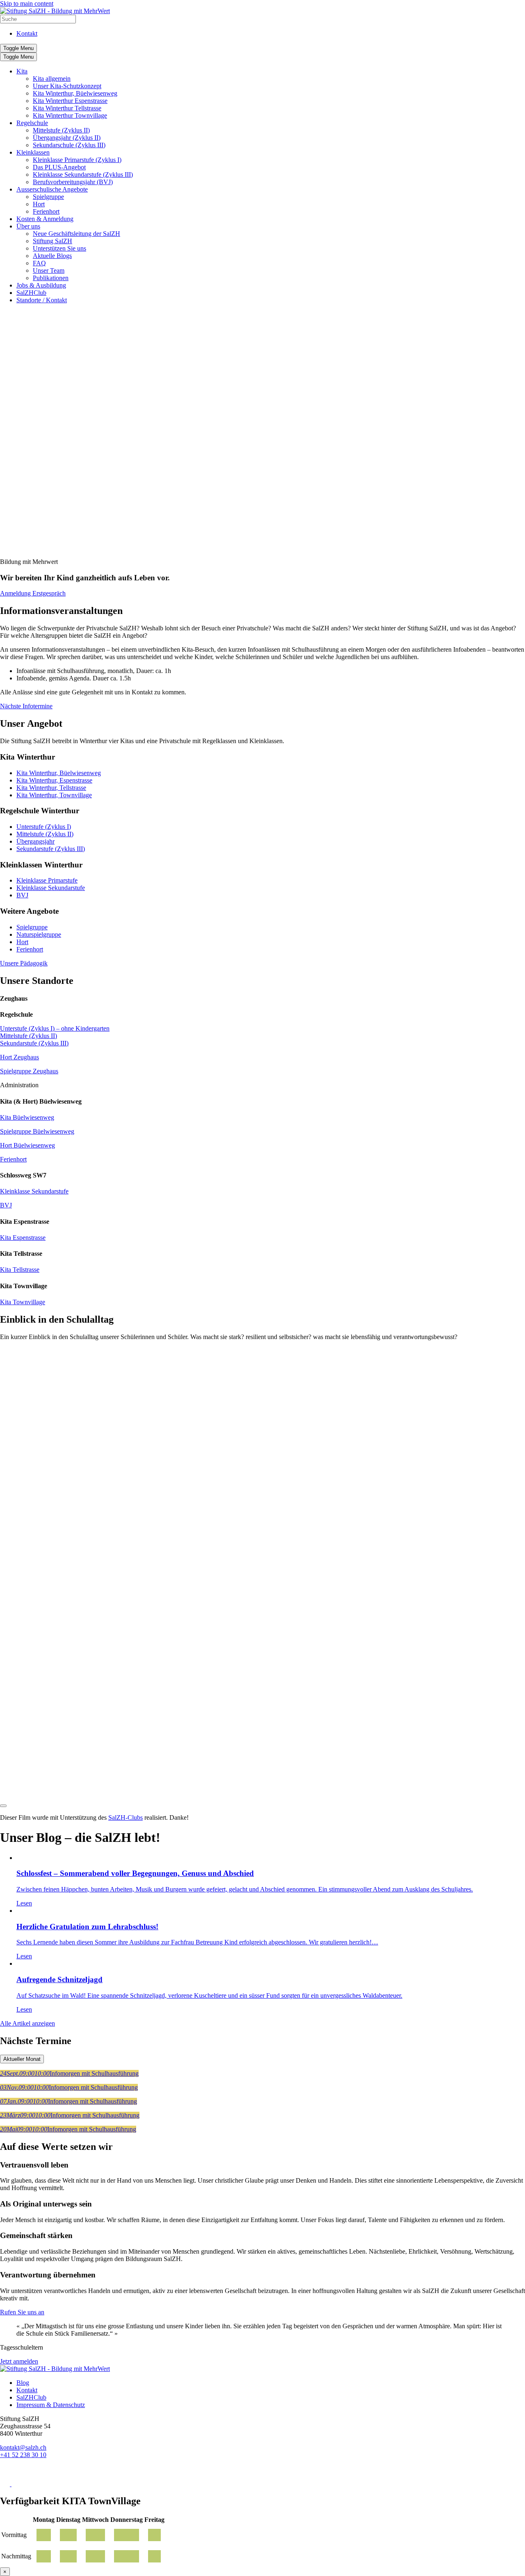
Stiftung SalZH (52, 241)
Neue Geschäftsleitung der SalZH (76, 234)
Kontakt (27, 33)
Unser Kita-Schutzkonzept (67, 86)
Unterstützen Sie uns (59, 248)
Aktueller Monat (22, 2059)
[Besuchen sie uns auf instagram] (16, 2484)
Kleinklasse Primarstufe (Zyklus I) (77, 160)
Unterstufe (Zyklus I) (44, 827)
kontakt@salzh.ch (23, 2447)
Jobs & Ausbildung (41, 285)
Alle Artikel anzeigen (27, 2023)
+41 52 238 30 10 (23, 2455)
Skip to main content (27, 3)
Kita (22, 71)
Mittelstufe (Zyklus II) (61, 130)
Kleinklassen (33, 152)
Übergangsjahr (35, 841)
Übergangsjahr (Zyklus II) (67, 138)
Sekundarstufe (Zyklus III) (51, 849)
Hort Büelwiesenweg (27, 1145)
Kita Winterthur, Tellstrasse (51, 788)
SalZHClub (31, 293)
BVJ (22, 895)
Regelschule (32, 123)
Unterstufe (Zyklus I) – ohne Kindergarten (55, 1028)
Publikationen (51, 278)
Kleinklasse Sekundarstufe (51, 888)
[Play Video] (3, 1806)
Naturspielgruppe (39, 934)
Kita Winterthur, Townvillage (54, 795)
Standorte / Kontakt (42, 300)
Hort (39, 204)
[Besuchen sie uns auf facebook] (6, 2484)
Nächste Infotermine (26, 706)
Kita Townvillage (23, 1302)
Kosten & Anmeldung (45, 219)
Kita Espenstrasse (23, 1238)
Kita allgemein (52, 79)
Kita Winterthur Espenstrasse (70, 101)
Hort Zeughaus (19, 1057)
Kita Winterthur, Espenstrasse (54, 780)
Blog (23, 2383)
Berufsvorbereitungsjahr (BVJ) (73, 182)
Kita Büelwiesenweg (27, 1117)
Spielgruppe (48, 197)
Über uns (28, 226)
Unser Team (49, 270)
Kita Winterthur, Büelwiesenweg (75, 93)
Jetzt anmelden (19, 2361)
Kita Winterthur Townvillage (70, 115)
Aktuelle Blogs (52, 256)
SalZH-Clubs (126, 1817)
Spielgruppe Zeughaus (29, 1071)
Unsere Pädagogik (24, 963)
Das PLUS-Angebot (59, 167)
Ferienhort (46, 211)
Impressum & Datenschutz (51, 2405)
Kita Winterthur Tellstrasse (67, 108)
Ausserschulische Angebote (52, 189)
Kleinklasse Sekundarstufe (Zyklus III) (83, 175)
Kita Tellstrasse (20, 1270)
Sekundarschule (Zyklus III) (69, 145)
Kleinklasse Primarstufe (47, 880)
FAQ (39, 263)
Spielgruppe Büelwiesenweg (37, 1131)
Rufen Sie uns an (22, 2312)
